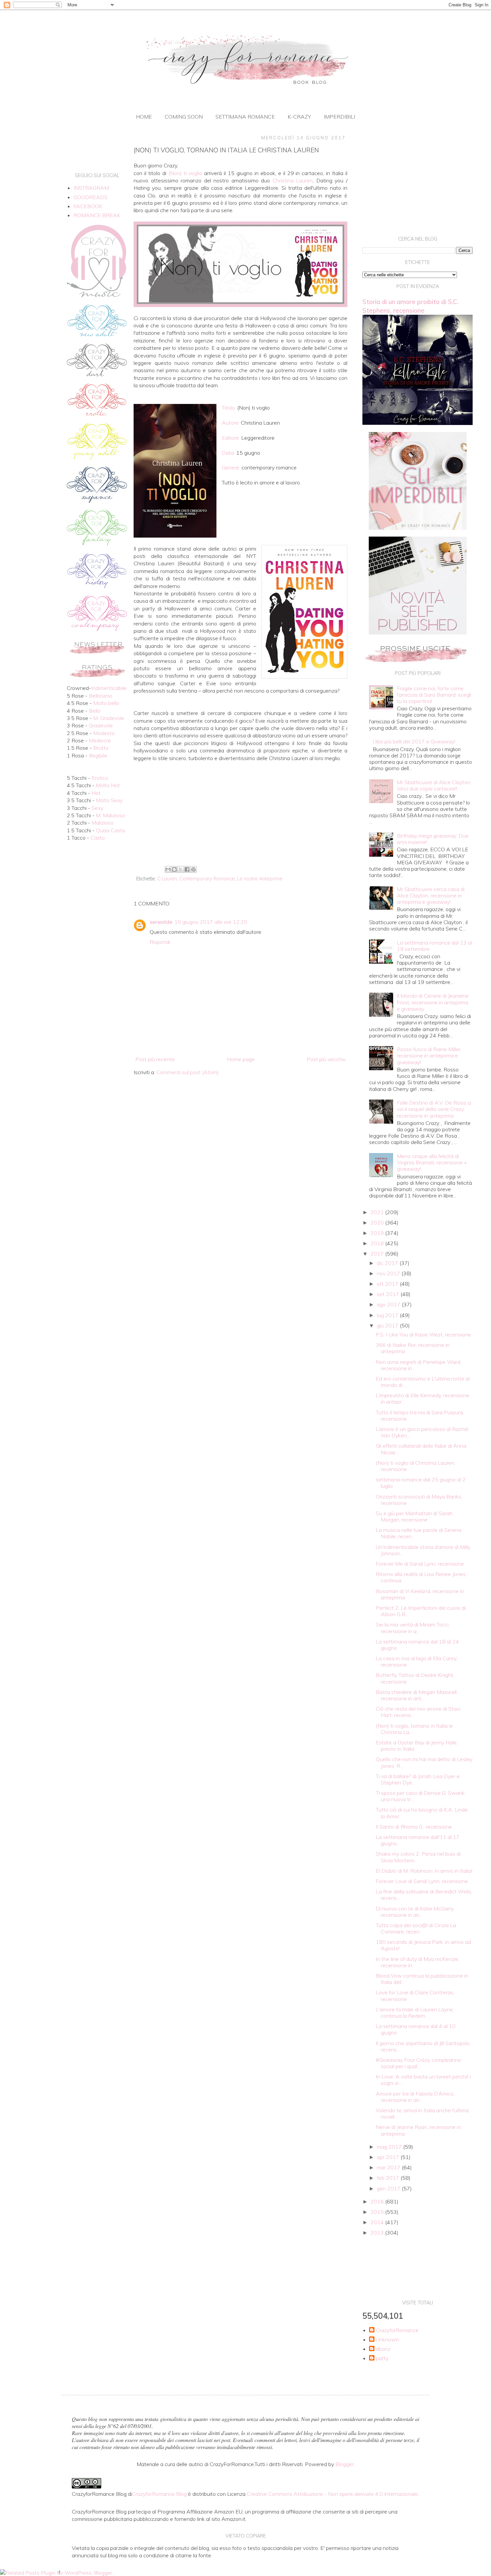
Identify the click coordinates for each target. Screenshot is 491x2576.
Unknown (387, 2340)
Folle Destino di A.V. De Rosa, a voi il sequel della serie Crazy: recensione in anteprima (434, 1109)
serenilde (161, 922)
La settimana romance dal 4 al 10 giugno (416, 2029)
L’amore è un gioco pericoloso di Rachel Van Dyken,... (422, 1432)
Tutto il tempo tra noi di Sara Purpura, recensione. (420, 1415)
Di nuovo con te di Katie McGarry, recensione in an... (415, 1912)
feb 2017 (389, 2178)
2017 (378, 1254)
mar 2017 (389, 2167)
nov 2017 (389, 1273)
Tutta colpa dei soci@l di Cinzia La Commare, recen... (416, 1928)
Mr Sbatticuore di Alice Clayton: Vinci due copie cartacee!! (434, 785)
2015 (378, 2212)
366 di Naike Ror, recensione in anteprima (413, 1348)
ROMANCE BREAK (97, 215)
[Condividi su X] (181, 869)
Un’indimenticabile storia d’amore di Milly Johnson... (423, 1550)
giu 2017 (388, 1325)
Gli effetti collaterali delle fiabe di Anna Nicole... (421, 1449)
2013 (378, 2233)
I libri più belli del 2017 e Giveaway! (414, 741)
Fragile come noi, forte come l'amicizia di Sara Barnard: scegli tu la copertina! (434, 695)
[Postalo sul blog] (174, 869)
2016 (378, 2201)
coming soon (184, 117)
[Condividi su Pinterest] (193, 869)
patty (382, 2358)
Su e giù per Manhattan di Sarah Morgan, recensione (414, 1516)
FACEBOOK (88, 206)
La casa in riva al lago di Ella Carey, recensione (417, 1661)
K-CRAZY (299, 117)
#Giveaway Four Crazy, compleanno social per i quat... (418, 2063)
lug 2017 (388, 1315)
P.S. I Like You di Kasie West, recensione (423, 1334)
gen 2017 (389, 2188)
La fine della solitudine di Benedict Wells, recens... (424, 1895)
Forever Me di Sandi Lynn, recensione (420, 1564)
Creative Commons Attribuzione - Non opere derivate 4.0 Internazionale (332, 2494)
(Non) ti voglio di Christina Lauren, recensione (416, 1466)
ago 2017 (389, 1304)
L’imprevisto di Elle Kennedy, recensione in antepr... (423, 1398)
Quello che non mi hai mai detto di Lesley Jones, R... (424, 1762)
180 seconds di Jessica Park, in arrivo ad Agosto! (423, 1945)
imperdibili (339, 117)
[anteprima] (418, 528)
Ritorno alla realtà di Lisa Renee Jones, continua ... (421, 1577)
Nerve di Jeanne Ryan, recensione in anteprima (418, 2130)
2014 (378, 2222)
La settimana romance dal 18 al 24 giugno (417, 1645)
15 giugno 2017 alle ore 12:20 (211, 922)
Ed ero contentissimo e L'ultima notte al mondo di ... (423, 1382)
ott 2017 (388, 1284)
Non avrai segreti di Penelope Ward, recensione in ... (419, 1365)
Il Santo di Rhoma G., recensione (414, 1827)
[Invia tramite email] (168, 869)
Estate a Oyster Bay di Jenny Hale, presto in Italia (417, 1746)
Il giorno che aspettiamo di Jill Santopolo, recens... (423, 2046)
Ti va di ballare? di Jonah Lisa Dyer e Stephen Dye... (418, 1779)
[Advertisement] (240, 809)
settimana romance (245, 117)
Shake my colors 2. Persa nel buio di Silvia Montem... (418, 1857)
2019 (378, 1233)
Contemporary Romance (207, 879)
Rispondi (160, 942)
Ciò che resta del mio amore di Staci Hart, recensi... (418, 1712)
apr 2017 (389, 2157)
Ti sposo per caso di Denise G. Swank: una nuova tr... (421, 1796)
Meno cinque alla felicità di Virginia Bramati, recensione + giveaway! (432, 1162)
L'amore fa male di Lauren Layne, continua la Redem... (415, 2013)
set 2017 (389, 1294)
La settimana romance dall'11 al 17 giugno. (418, 1840)
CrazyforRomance (397, 2330)
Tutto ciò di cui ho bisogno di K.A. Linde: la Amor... (422, 1813)
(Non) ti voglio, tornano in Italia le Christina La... (414, 1729)
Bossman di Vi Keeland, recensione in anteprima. (420, 1594)
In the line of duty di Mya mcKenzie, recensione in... (418, 1962)
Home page (241, 1059)
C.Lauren (167, 879)
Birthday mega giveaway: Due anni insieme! (433, 839)
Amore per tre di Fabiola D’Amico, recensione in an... (415, 2097)
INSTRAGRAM (91, 188)
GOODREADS (91, 197)
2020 (378, 1223)
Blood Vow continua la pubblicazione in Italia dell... (422, 1979)
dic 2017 (388, 1263)
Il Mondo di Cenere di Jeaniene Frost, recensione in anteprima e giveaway (433, 1002)
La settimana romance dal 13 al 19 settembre (434, 946)
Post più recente (155, 1059)
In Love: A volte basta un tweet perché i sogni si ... (423, 2080)
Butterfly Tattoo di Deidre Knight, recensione (415, 1678)
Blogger (345, 2464)
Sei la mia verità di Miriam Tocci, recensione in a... (413, 1628)
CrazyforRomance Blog (159, 2494)
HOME (144, 117)
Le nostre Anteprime (260, 879)
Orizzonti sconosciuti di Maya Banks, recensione (419, 1500)
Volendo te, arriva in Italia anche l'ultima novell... (422, 2113)
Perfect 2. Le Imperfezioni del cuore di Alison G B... (421, 1611)
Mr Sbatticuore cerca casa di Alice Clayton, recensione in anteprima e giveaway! (431, 895)
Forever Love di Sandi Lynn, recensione (422, 1881)
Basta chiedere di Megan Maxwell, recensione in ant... (417, 1695)
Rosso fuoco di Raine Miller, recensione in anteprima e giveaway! (429, 1055)
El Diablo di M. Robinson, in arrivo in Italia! (424, 1871)
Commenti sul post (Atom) (188, 1072)
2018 (378, 1243)
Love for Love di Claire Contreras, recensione (415, 1995)
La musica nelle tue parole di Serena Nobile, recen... (419, 1533)
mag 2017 (390, 2147)
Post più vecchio (326, 1059)
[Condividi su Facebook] (187, 869)
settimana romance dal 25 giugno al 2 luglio (421, 1483)
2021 (378, 1212)
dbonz (383, 2349)
